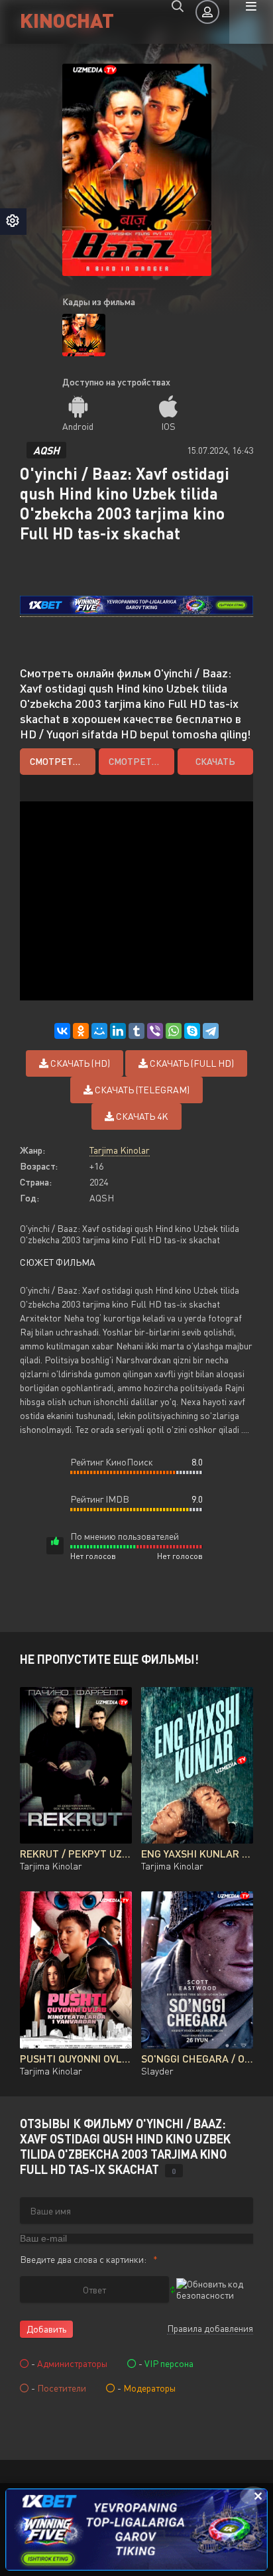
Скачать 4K (141, 1116)
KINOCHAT (67, 20)
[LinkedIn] (118, 1031)
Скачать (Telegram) (141, 1090)
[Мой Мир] (99, 1031)
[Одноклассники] (81, 1031)
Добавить (46, 2329)
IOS (168, 426)
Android (78, 426)
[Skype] (192, 1031)
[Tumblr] (136, 1031)
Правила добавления (210, 2328)
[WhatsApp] (174, 1031)
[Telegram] (211, 1031)
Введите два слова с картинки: (83, 2259)
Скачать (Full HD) (191, 1063)
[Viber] (155, 1031)
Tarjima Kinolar (120, 1150)
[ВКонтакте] (62, 1031)
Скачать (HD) (79, 1063)
